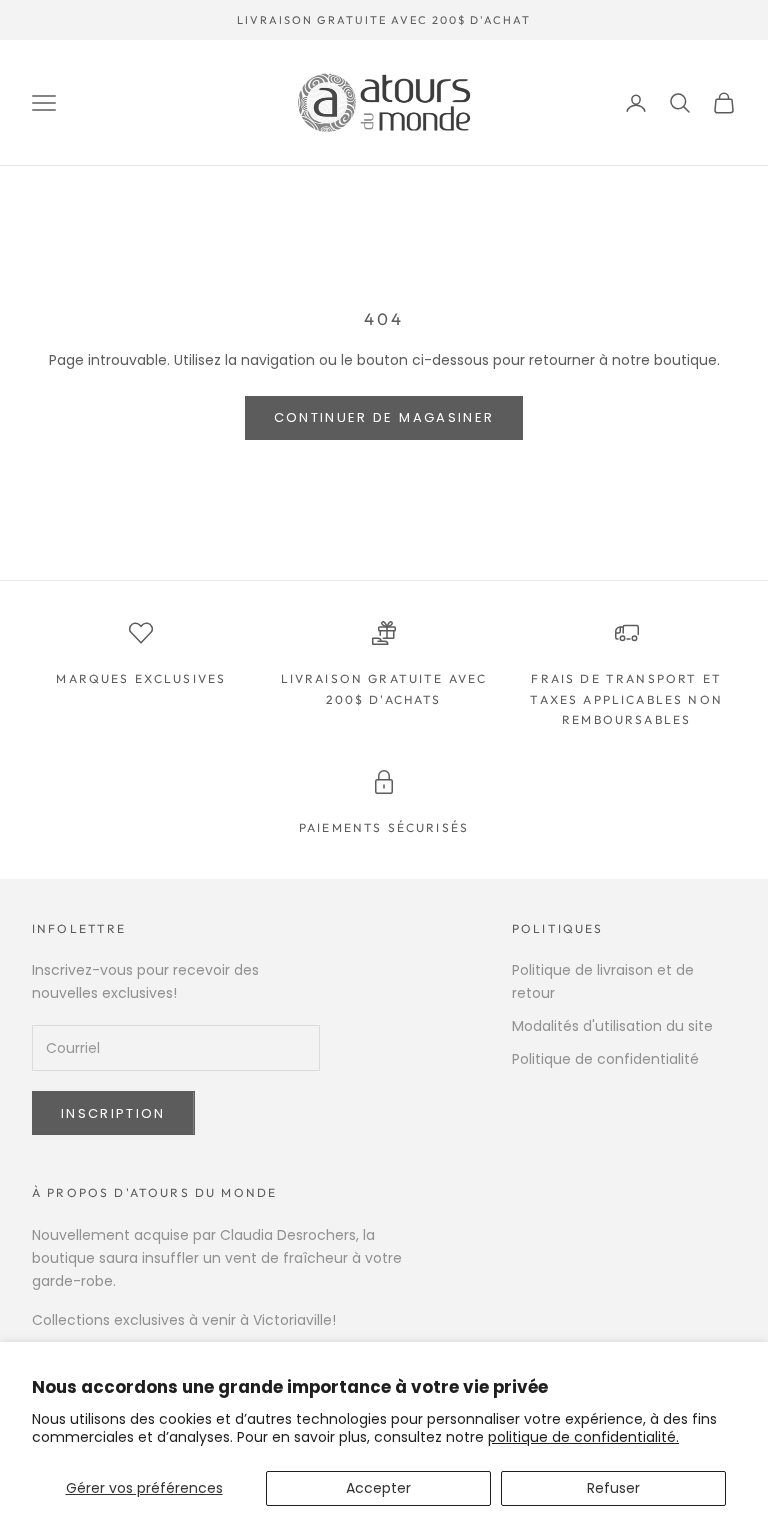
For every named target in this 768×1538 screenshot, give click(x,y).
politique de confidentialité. (583, 1437)
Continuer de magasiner (384, 417)
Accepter (378, 1488)
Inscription (113, 1113)
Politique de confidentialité (605, 1059)
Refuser (613, 1488)
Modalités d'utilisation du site (612, 1026)
